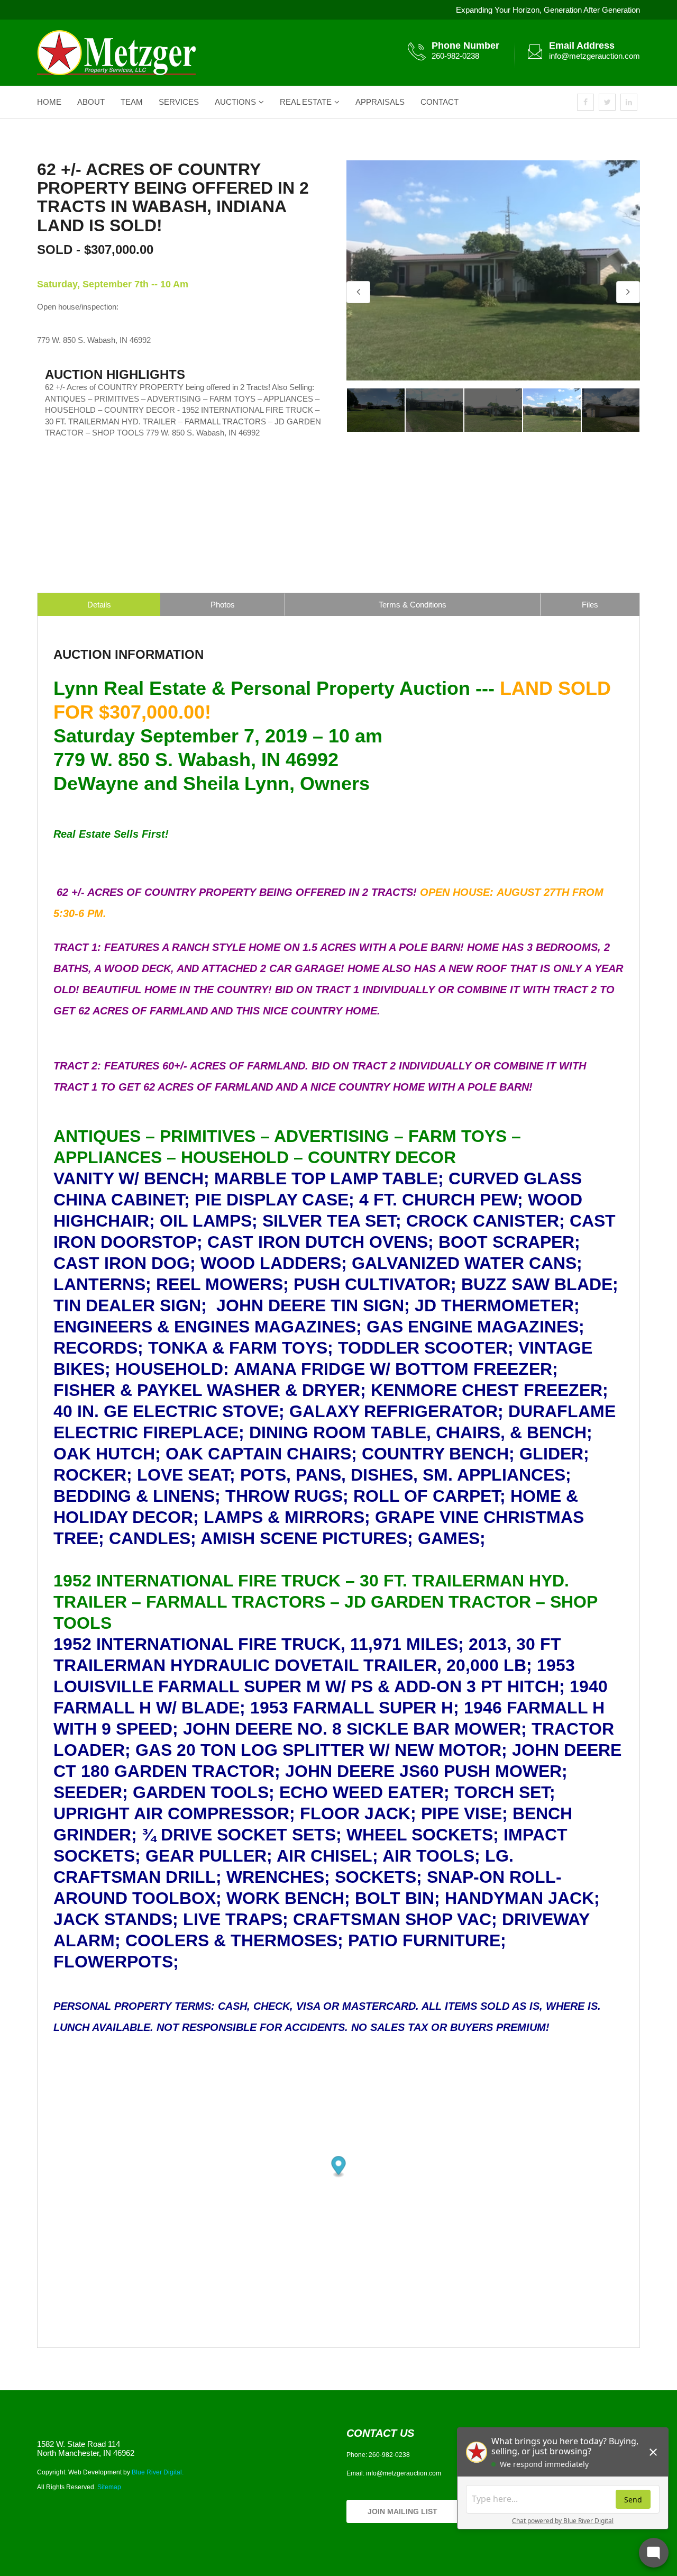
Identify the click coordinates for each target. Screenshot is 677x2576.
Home (49, 102)
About (91, 102)
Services (179, 102)
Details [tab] (99, 605)
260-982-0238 (455, 56)
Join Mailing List (402, 2511)
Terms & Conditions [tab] (413, 605)
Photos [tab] (223, 605)
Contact (440, 102)
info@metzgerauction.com (594, 56)
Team (132, 102)
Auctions (235, 102)
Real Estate (306, 102)
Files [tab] (590, 605)
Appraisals (380, 102)
